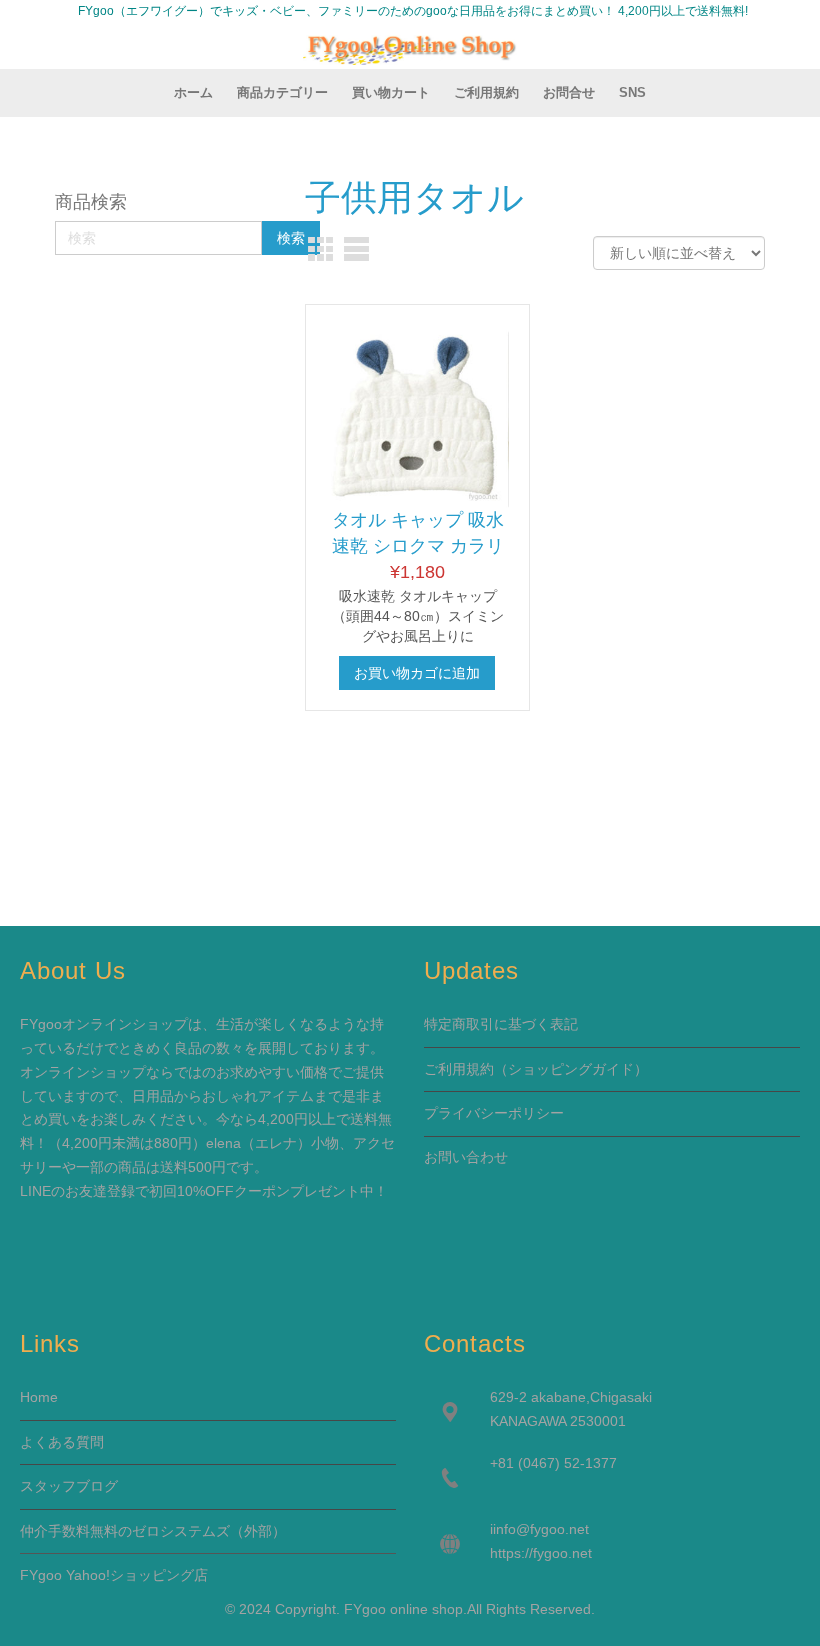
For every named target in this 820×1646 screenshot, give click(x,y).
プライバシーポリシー (494, 1113)
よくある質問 (62, 1442)
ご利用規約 (459, 1069)
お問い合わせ (466, 1157)
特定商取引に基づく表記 (501, 1024)
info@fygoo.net (541, 1529)
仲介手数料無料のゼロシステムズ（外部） (153, 1531)
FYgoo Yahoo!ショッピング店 (114, 1575)
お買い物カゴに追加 (417, 673)
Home (39, 1397)
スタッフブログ (69, 1486)
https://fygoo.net (541, 1553)
